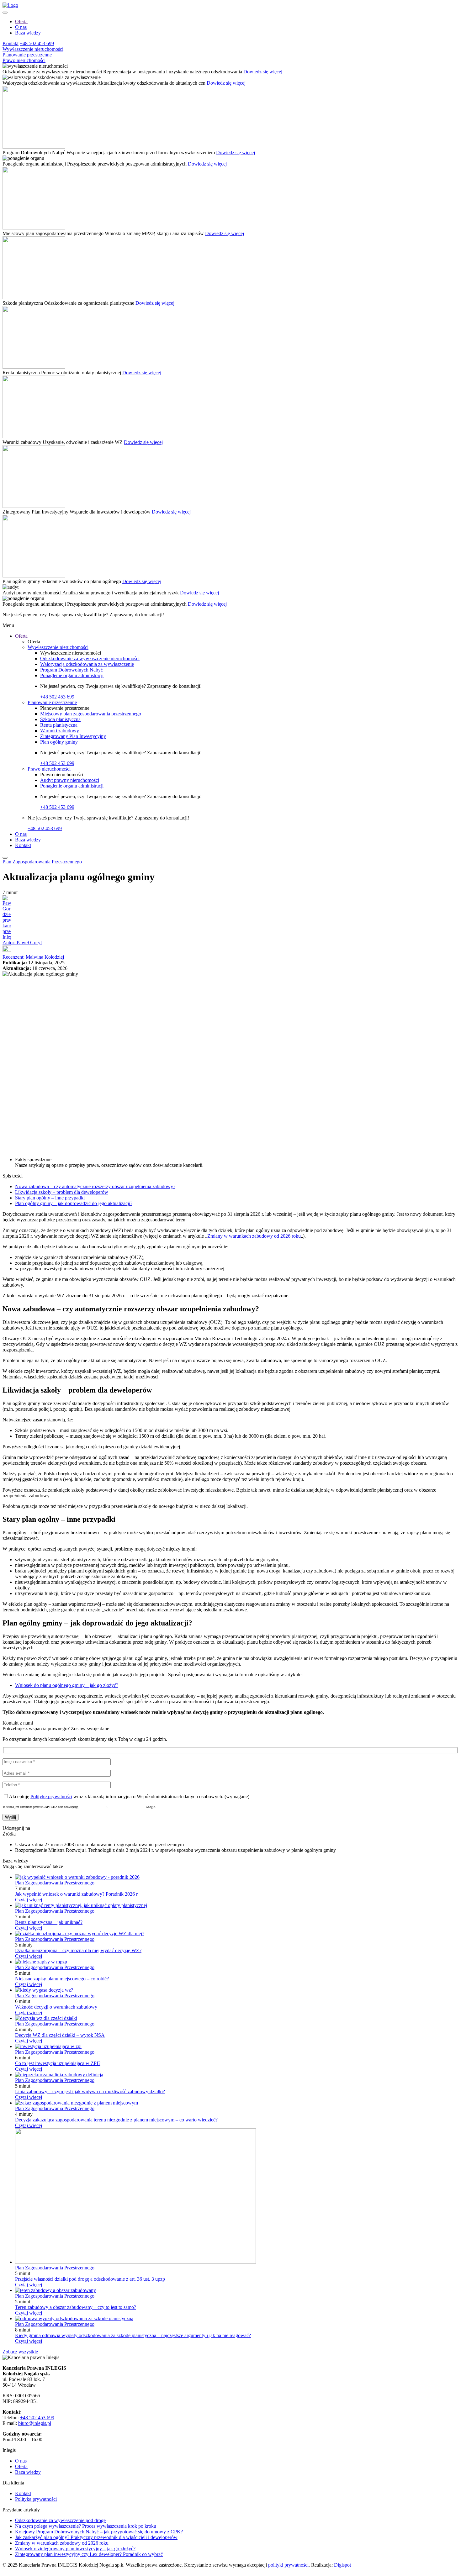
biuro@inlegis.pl (35, 2423)
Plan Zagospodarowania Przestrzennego (42, 862)
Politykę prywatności (51, 1796)
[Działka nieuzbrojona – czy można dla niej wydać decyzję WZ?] (80, 1933)
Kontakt (11, 43)
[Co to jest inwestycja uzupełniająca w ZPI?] (48, 2046)
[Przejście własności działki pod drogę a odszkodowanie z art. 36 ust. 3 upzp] (135, 2262)
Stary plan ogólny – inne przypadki (50, 1198)
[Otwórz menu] (5, 13)
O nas (21, 27)
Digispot (342, 2565)
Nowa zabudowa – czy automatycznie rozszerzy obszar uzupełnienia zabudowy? (95, 1186)
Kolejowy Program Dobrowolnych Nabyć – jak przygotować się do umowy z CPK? (99, 2532)
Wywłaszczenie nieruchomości (33, 49)
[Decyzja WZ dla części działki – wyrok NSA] (46, 2018)
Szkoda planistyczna (60, 719)
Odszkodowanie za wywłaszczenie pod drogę (60, 2520)
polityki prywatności (288, 2565)
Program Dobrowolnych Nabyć (72, 670)
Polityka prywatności (92, 1807)
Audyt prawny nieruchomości (70, 780)
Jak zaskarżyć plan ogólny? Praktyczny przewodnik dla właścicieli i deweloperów (96, 2537)
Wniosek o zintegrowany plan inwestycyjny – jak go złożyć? (75, 2549)
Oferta (21, 21)
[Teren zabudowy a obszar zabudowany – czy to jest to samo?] (56, 2290)
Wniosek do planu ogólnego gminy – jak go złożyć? (67, 1685)
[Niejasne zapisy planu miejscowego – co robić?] (41, 1962)
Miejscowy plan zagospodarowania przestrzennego (91, 714)
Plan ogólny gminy (59, 742)
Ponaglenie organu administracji (72, 675)
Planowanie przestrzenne (27, 55)
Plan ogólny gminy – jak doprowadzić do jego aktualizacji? (74, 1203)
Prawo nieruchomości (24, 60)
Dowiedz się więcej (263, 72)
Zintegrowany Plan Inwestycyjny (73, 736)
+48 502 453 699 (37, 43)
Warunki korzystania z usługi (127, 1807)
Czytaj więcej (29, 1900)
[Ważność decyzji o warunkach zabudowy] (44, 1990)
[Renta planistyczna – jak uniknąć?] (81, 1905)
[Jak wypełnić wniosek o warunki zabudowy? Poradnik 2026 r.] (77, 1877)
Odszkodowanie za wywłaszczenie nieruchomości (90, 658)
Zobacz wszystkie (20, 2352)
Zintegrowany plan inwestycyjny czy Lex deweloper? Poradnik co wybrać (89, 2554)
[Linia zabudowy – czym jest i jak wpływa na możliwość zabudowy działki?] (59, 2075)
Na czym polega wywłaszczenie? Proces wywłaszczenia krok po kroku (86, 2526)
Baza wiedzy (28, 33)
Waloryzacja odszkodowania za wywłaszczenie (87, 664)
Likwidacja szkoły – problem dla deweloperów (62, 1192)
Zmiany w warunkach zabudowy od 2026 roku (254, 1236)
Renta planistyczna (59, 725)
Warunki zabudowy (60, 731)
